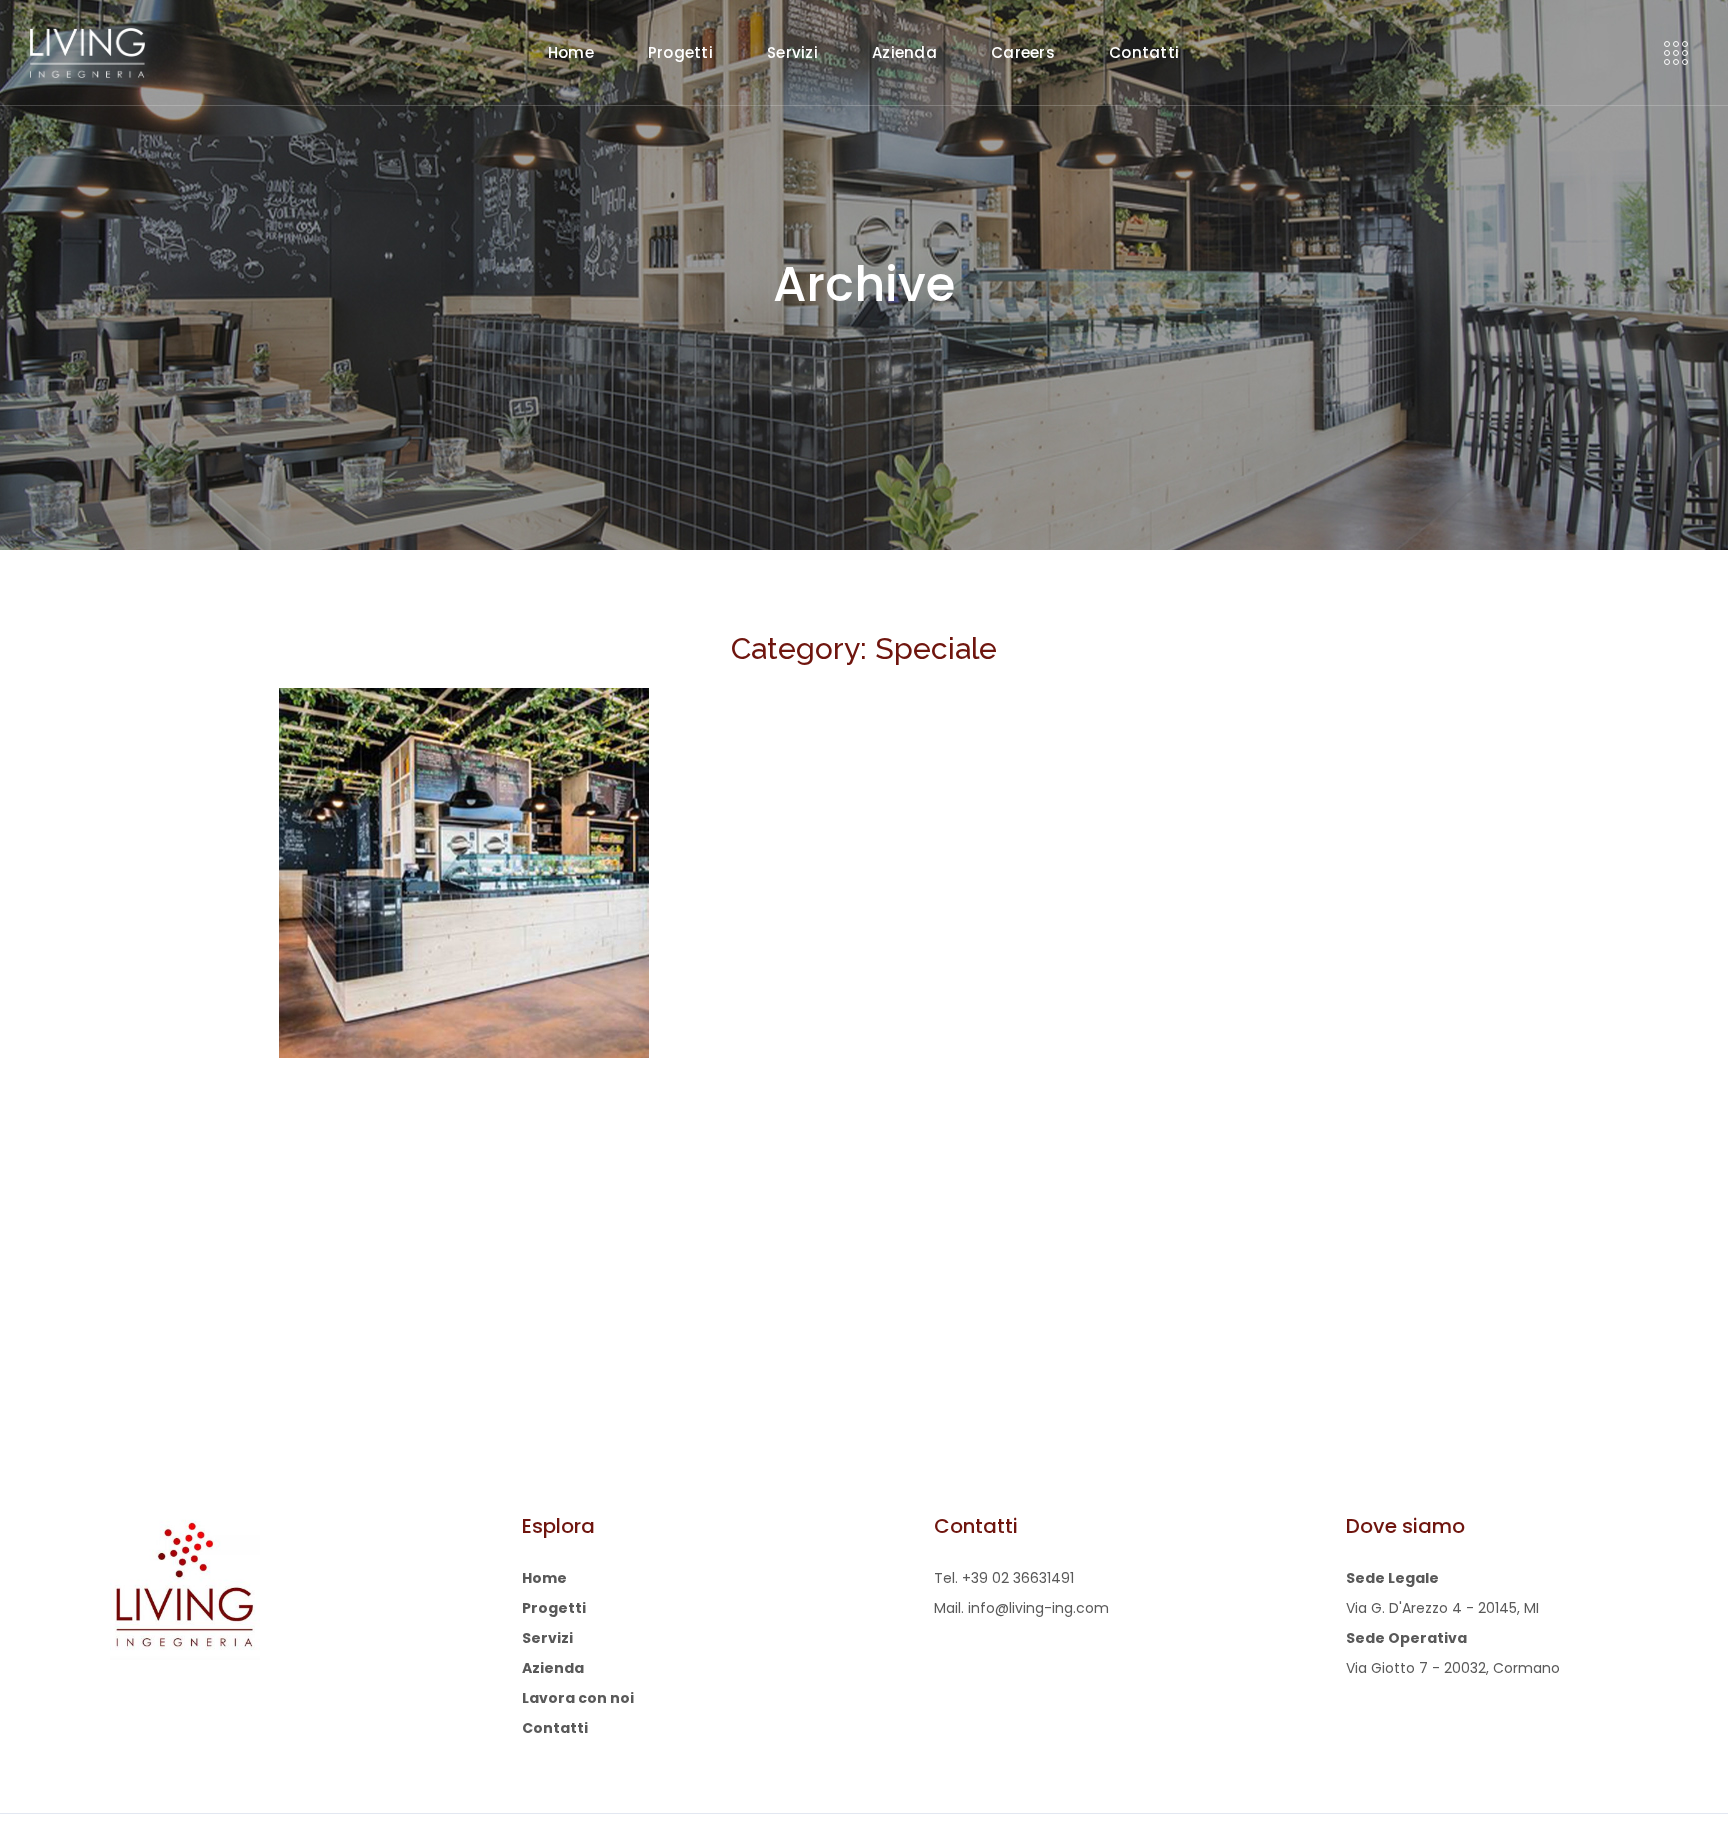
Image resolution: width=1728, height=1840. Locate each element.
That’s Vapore (410, 969)
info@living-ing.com (1038, 1608)
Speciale (448, 999)
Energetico (371, 999)
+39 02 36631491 (1018, 1578)
